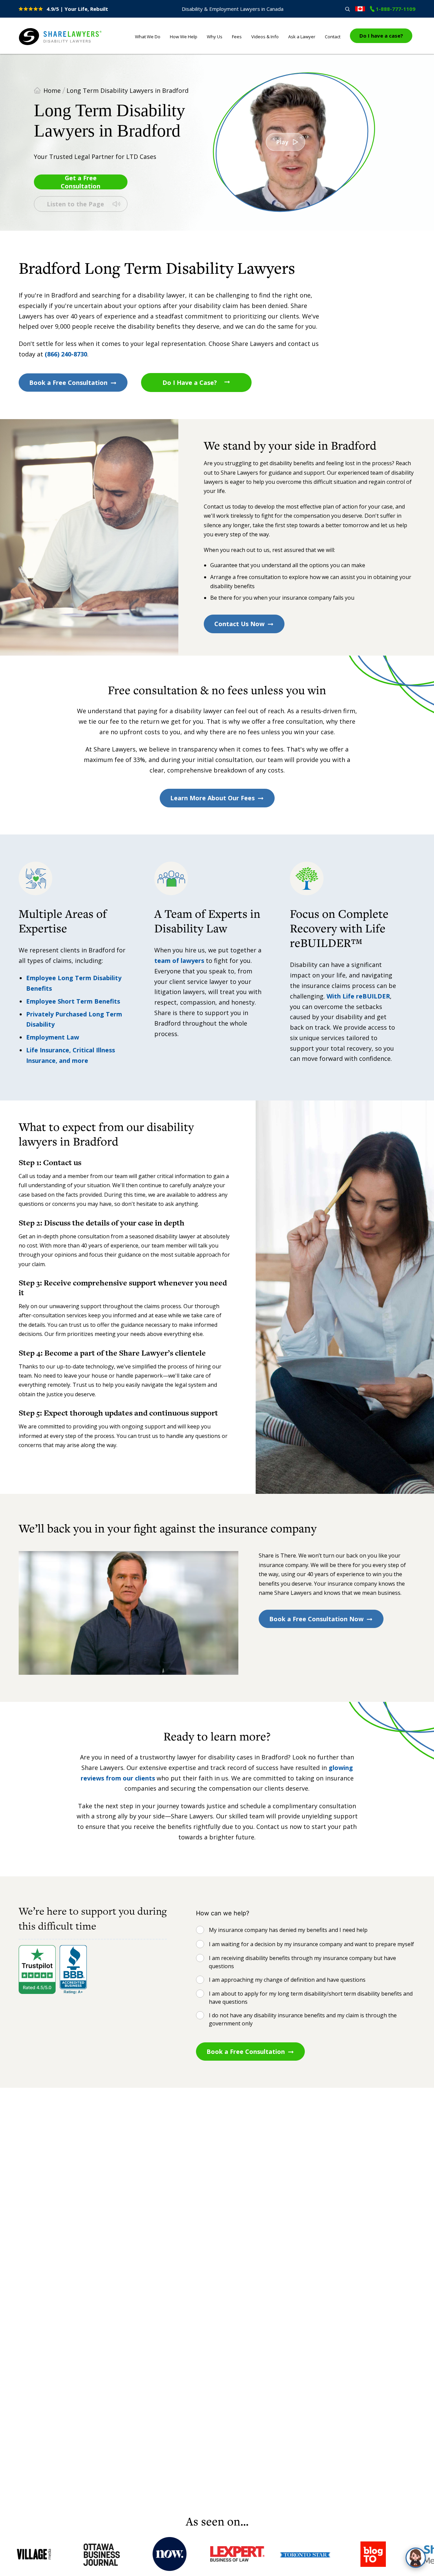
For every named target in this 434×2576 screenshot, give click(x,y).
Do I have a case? (381, 36)
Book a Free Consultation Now (316, 1619)
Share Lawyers (40, 45)
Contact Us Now (239, 624)
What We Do (148, 37)
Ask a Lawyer (302, 37)
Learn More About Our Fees (212, 798)
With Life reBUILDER (358, 996)
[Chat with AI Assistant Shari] (416, 2558)
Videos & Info (265, 37)
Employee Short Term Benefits (73, 1001)
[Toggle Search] (347, 9)
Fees (237, 37)
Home (52, 90)
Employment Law (53, 1037)
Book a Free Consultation (68, 383)
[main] (217, 1284)
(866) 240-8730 (66, 354)
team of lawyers (179, 961)
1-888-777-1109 (396, 9)
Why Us (215, 37)
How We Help (184, 37)
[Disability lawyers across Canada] (360, 9)
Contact (333, 37)
